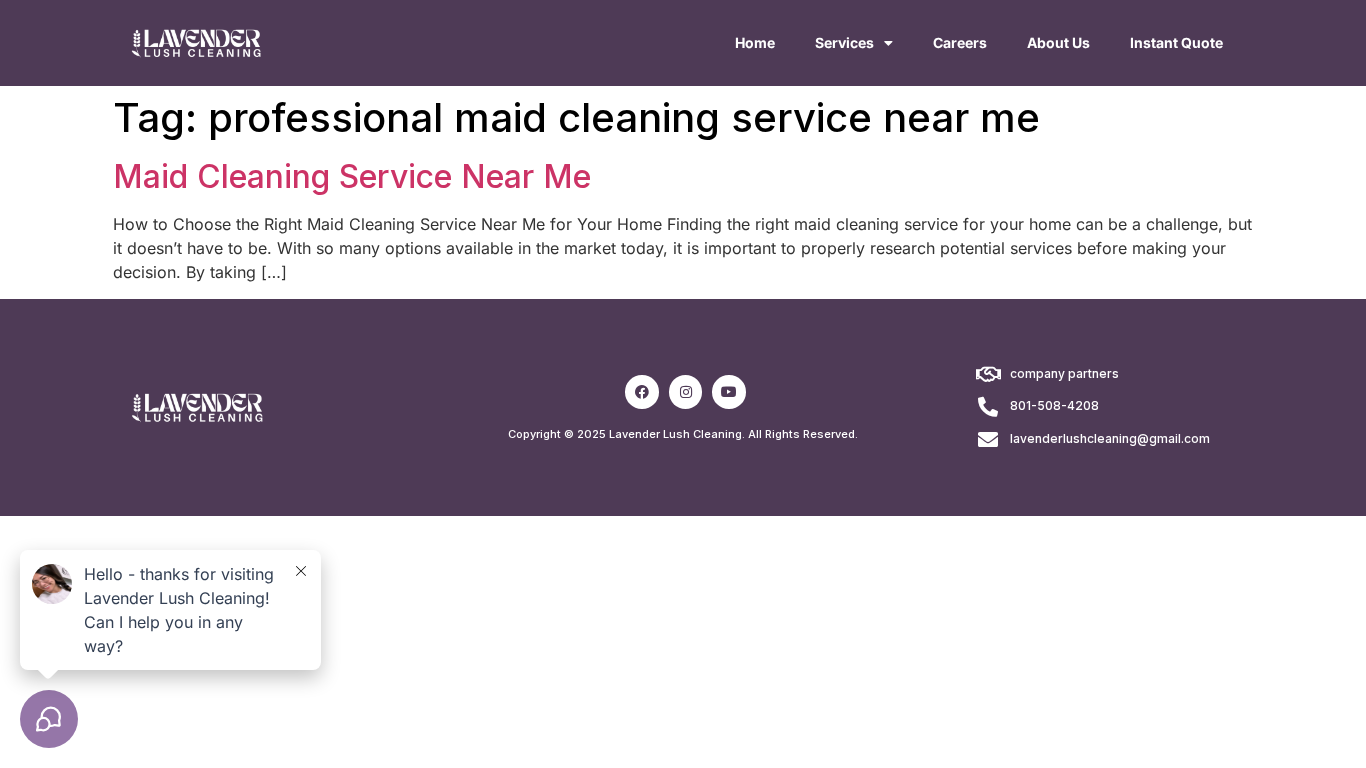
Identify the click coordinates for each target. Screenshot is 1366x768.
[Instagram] (686, 392)
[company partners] (988, 375)
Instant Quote (1176, 42)
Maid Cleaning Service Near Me (352, 176)
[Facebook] (642, 392)
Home (755, 42)
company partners (1064, 373)
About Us (1058, 42)
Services (844, 42)
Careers (960, 42)
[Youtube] (729, 392)
